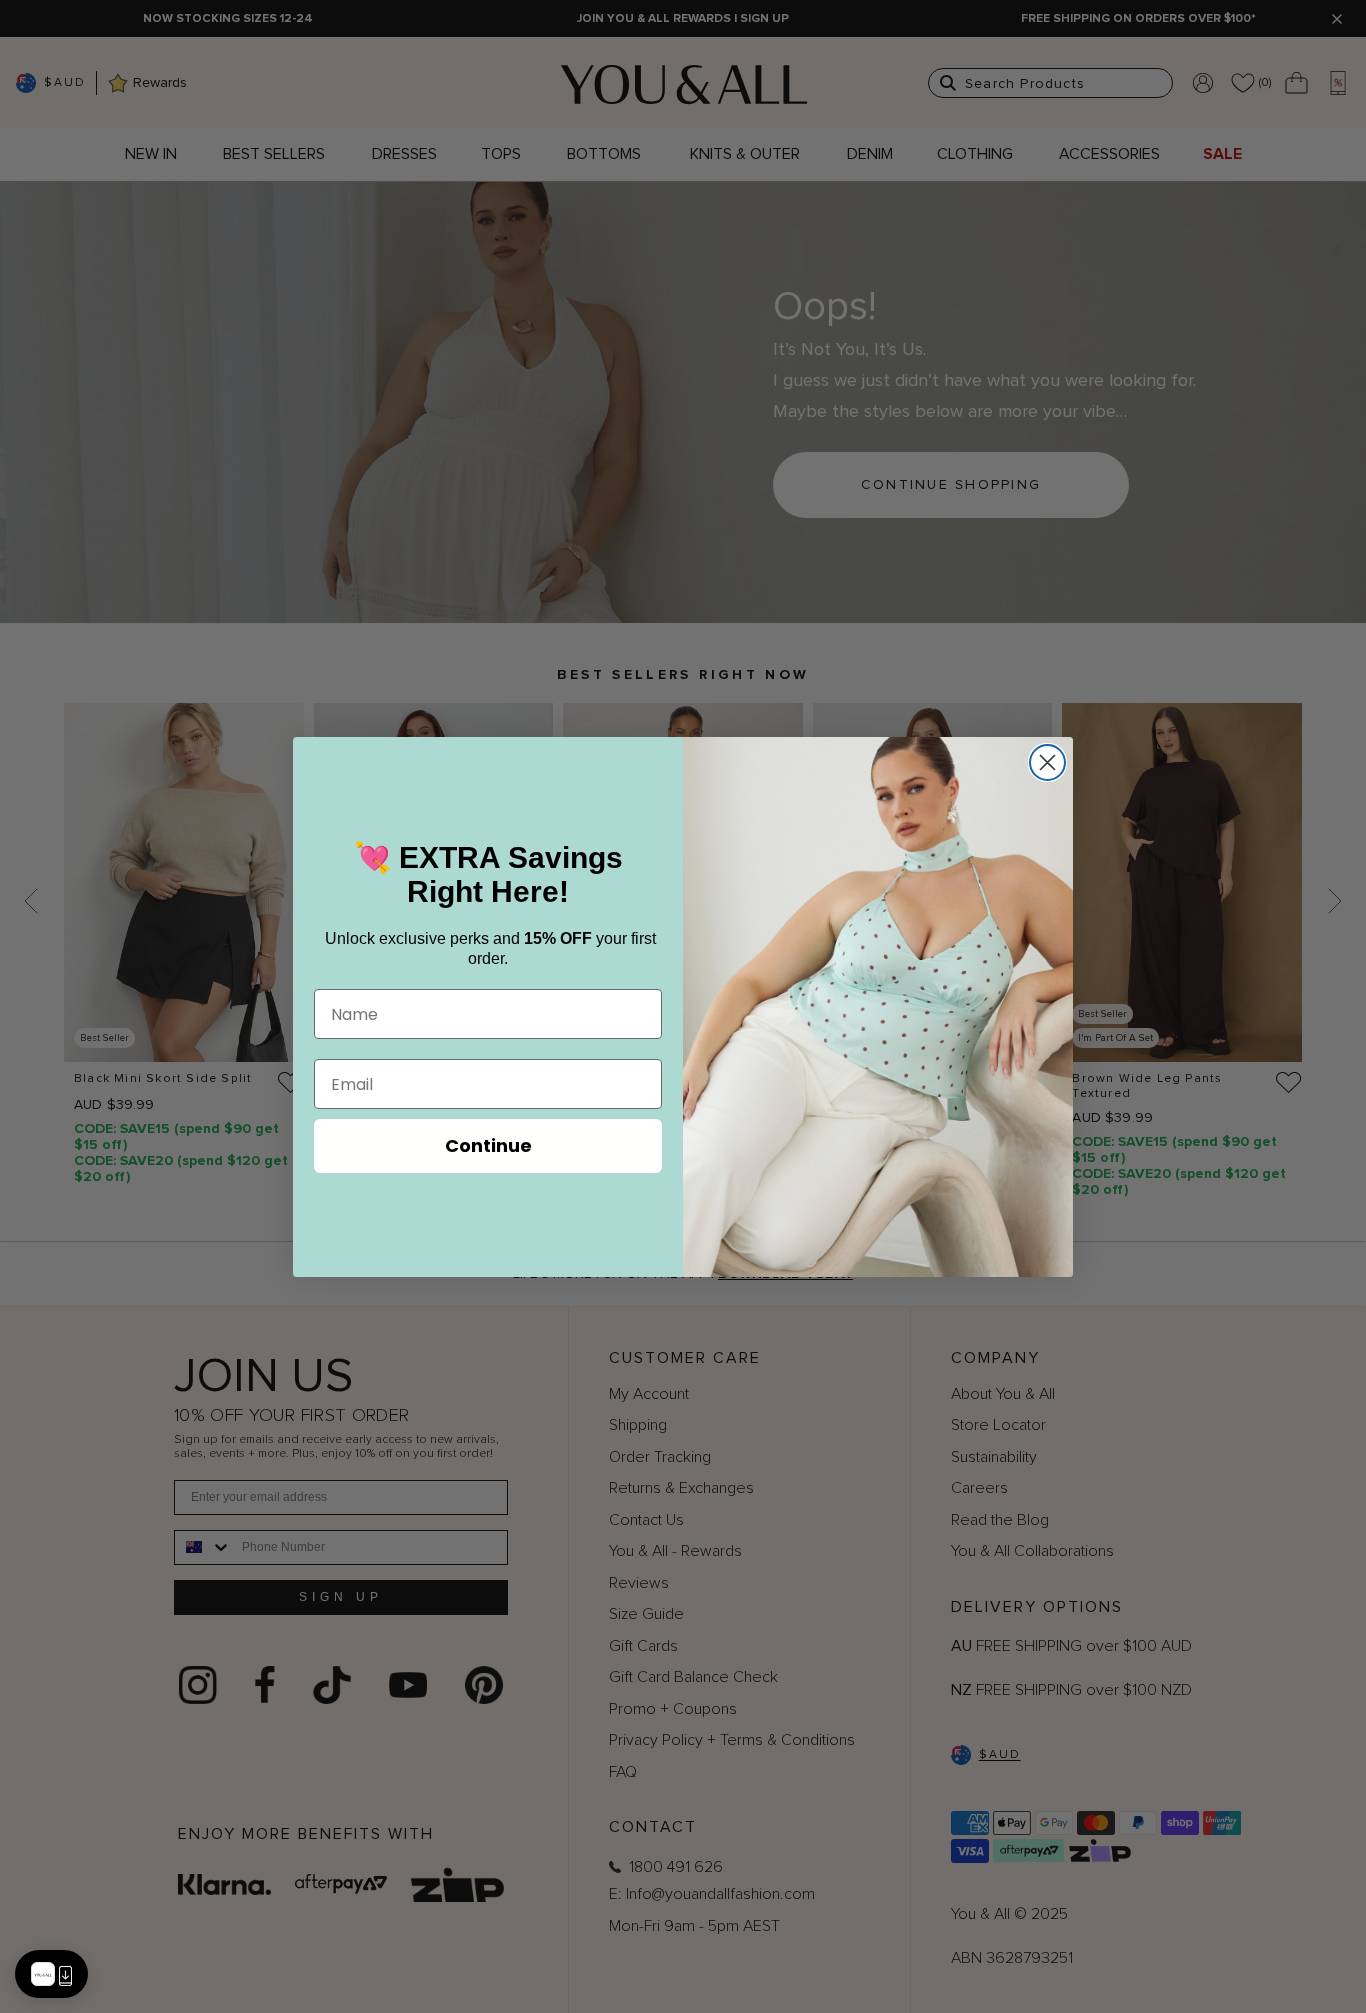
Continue (488, 1145)
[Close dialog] (1047, 762)
